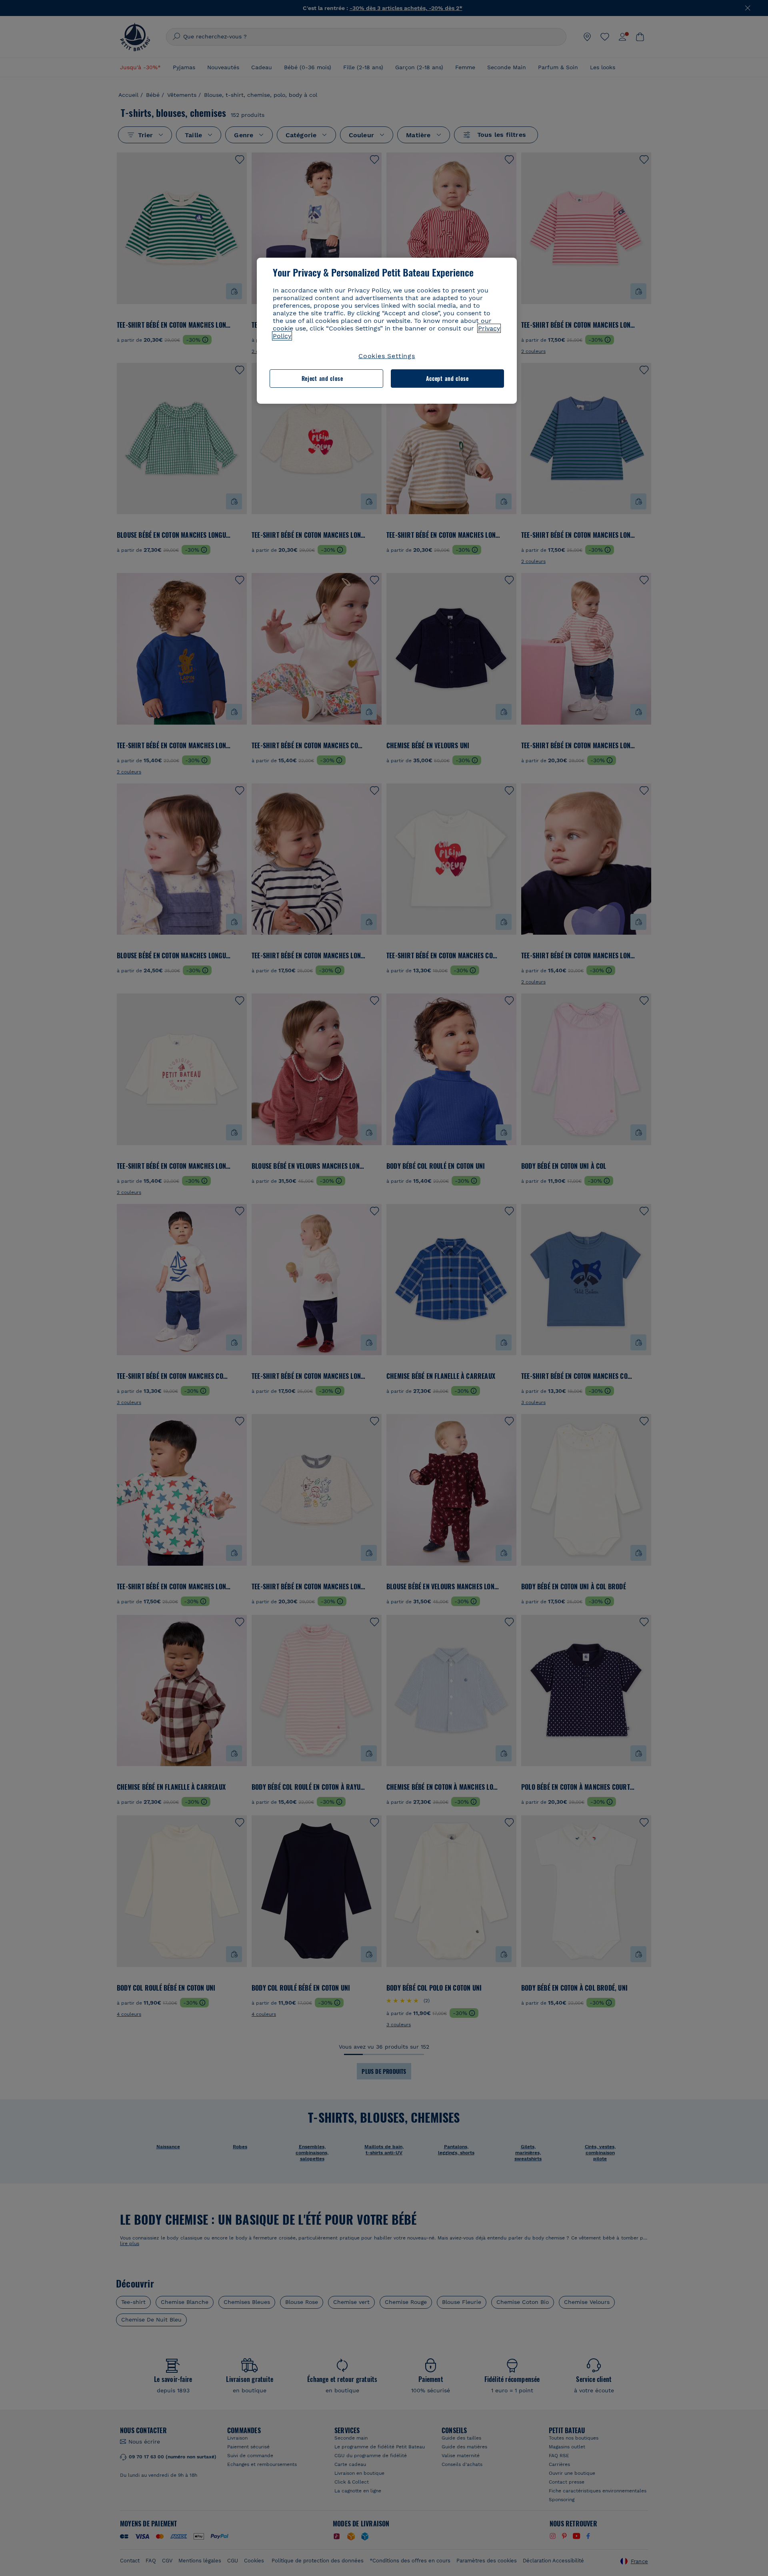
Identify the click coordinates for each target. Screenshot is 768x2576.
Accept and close (447, 378)
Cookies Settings (387, 356)
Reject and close (322, 378)
